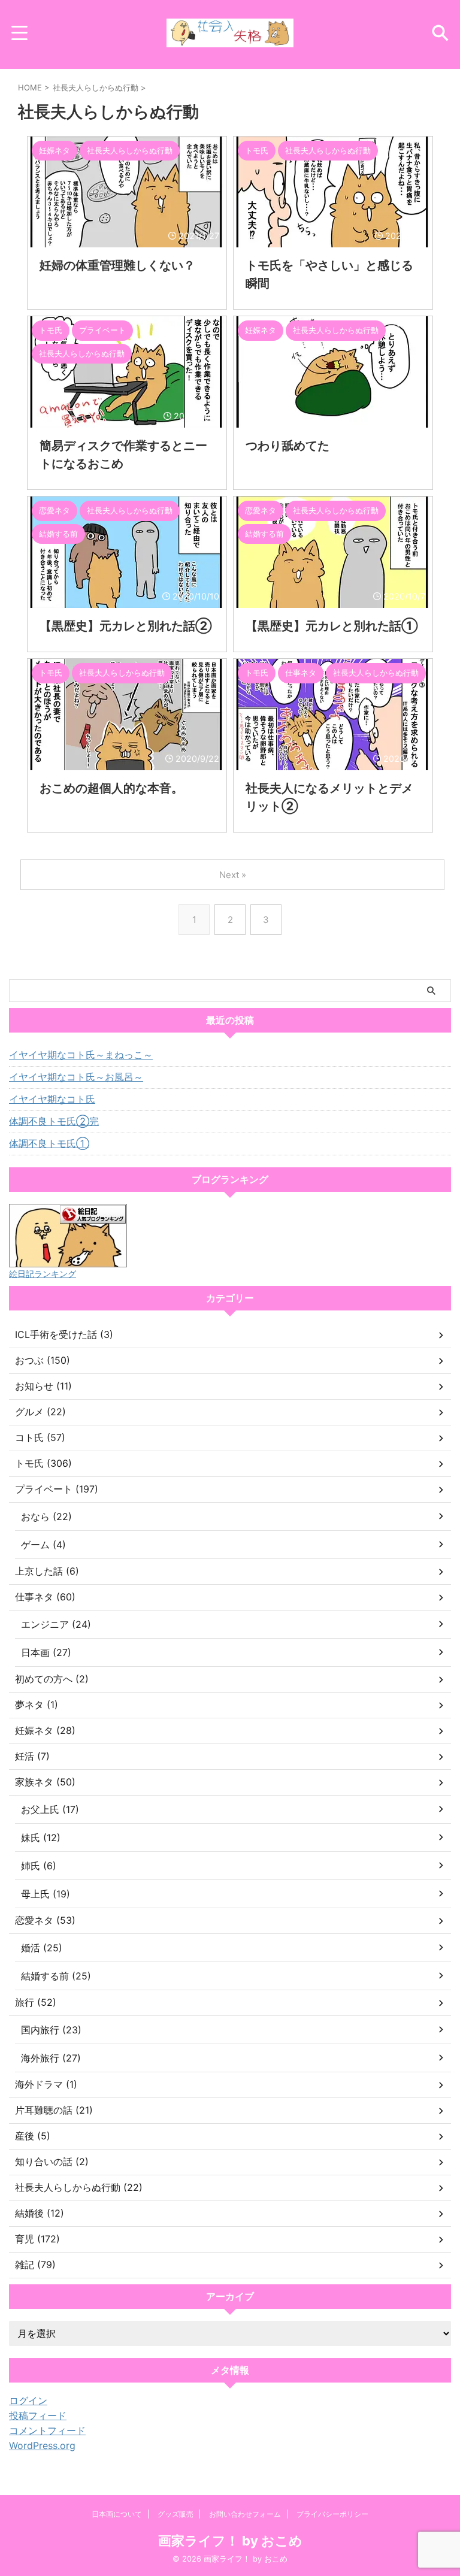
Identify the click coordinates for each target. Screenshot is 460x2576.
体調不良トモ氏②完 (54, 1121)
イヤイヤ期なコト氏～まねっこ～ (81, 1055)
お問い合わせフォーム (245, 2514)
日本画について (117, 2514)
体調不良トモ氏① (49, 1143)
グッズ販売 (175, 2514)
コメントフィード (47, 2430)
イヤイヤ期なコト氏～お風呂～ (76, 1077)
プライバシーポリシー (332, 2514)
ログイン (28, 2401)
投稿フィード (38, 2415)
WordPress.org (42, 2445)
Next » (233, 875)
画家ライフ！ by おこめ (230, 2541)
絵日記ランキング (43, 1274)
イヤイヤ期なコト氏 (52, 1099)
